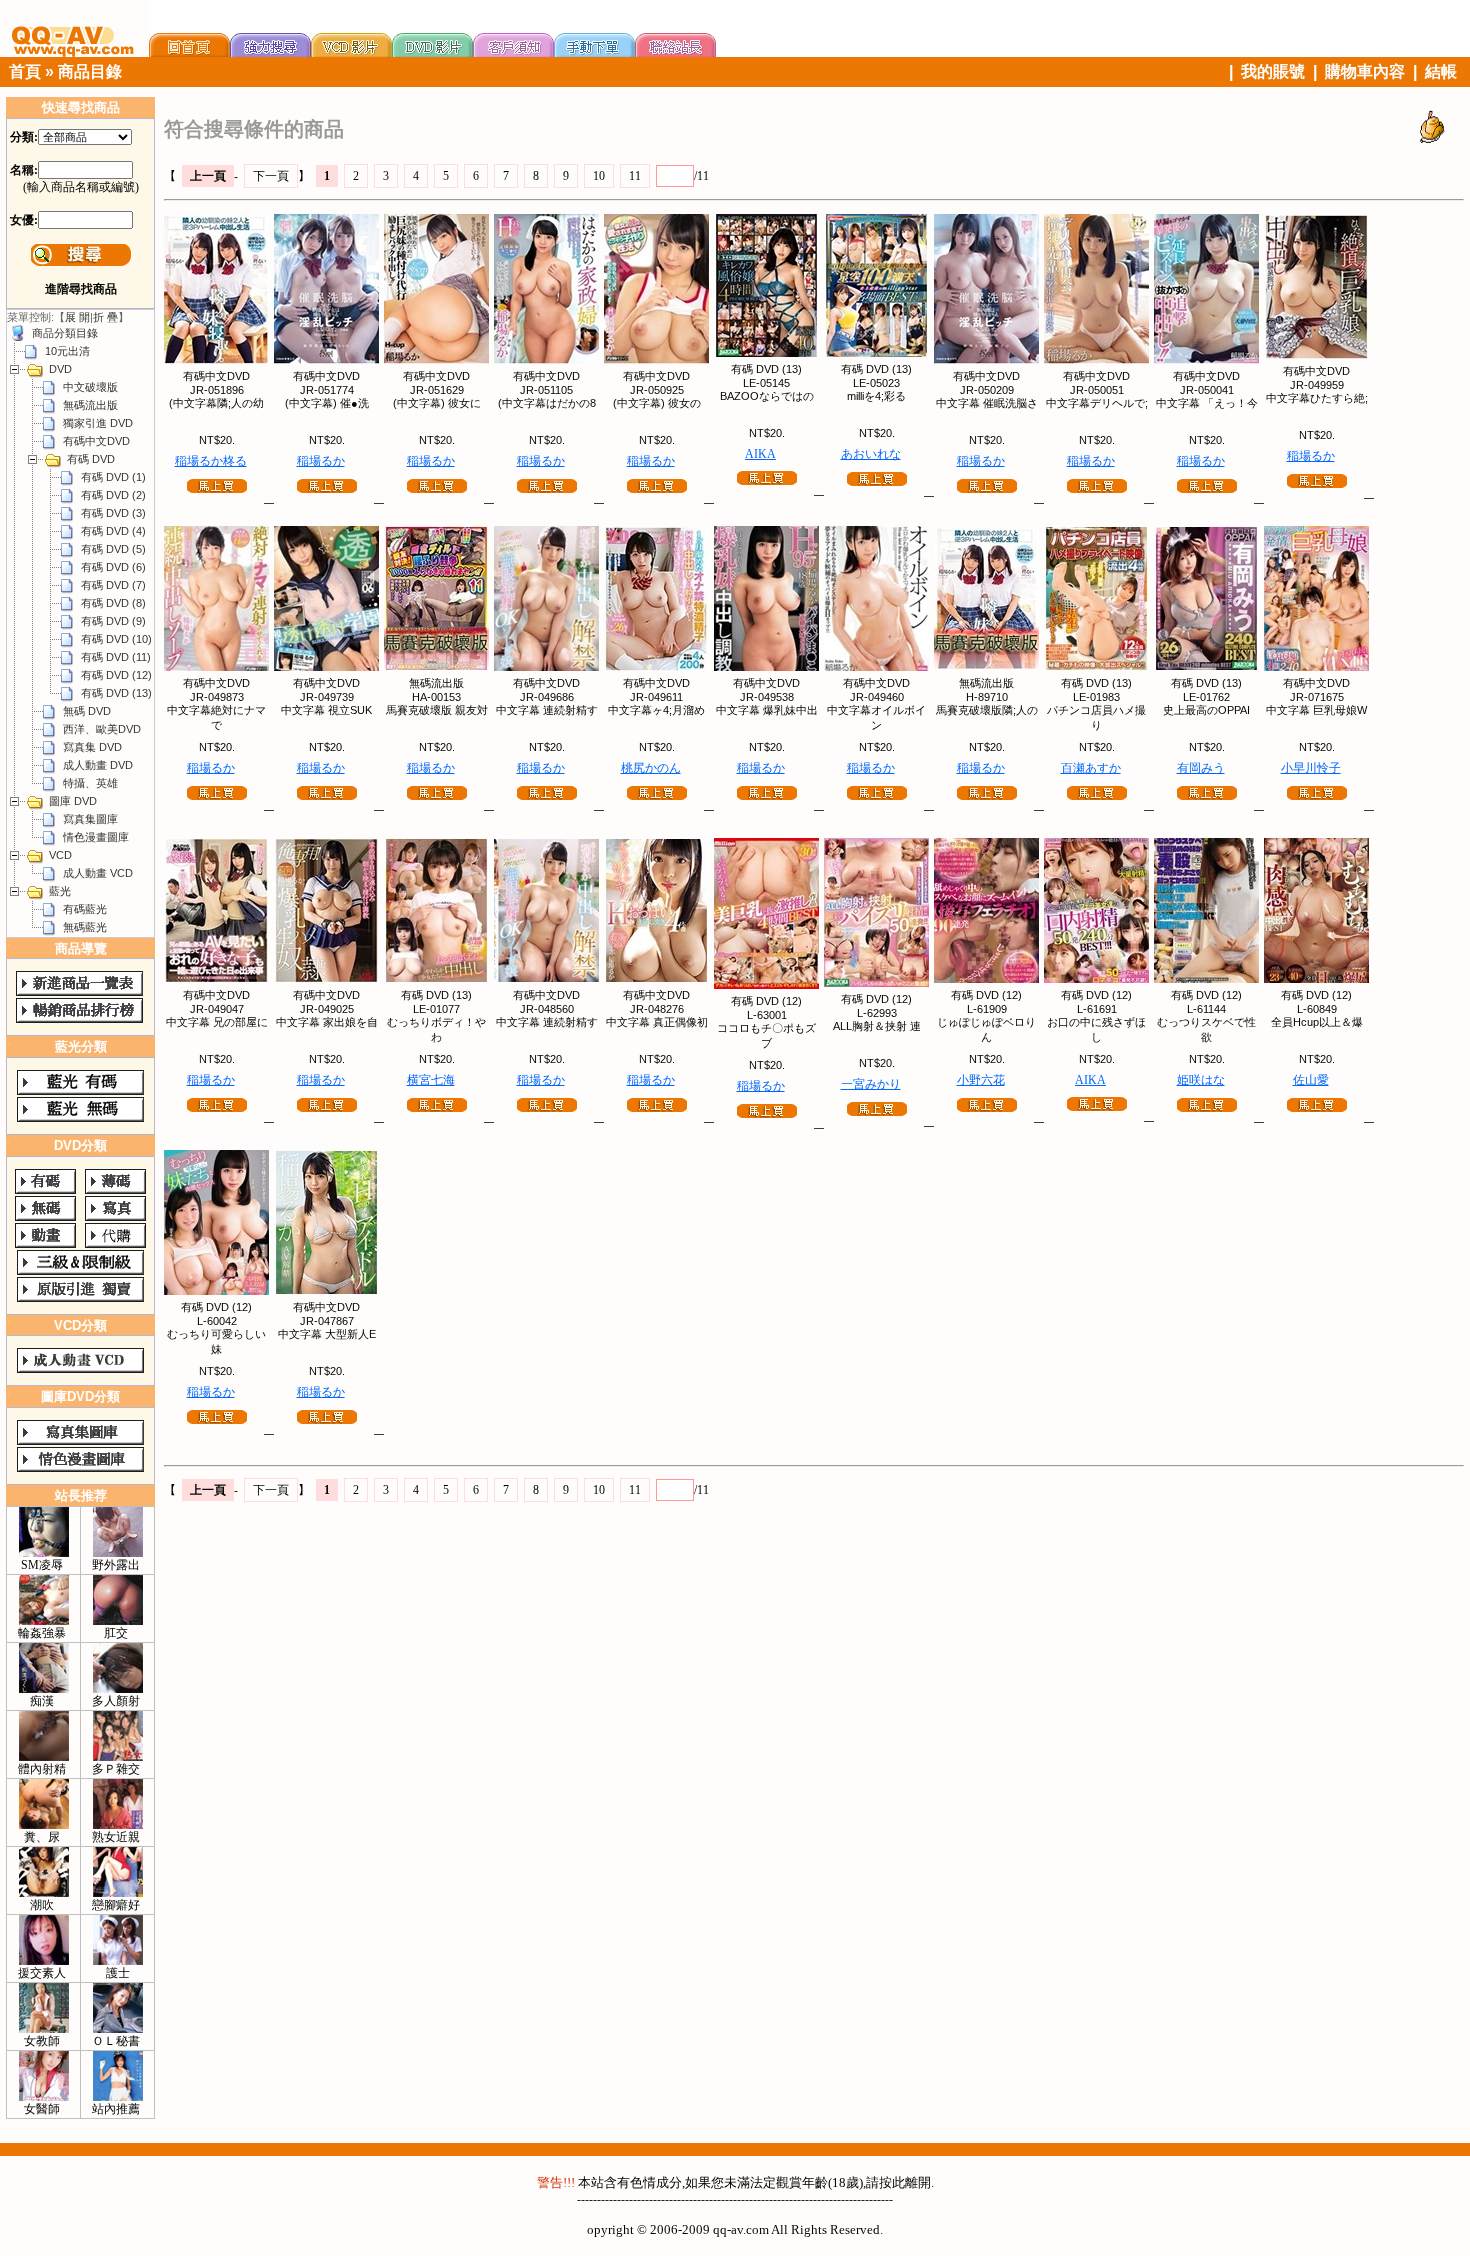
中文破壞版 (90, 387)
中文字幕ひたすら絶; (1317, 398)
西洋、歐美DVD (102, 729)
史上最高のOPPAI (1206, 710)
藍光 (60, 891)
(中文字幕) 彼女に (437, 403)
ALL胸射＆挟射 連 (877, 1026)
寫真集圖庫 (90, 819)
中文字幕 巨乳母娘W (1316, 710)
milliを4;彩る (876, 396)
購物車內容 (1365, 71)
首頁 (25, 71)
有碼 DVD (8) (113, 603)
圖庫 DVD (73, 801)
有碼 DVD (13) (116, 693)
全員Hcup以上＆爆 (1317, 1022)
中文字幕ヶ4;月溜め (656, 710)
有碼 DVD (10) (116, 639)
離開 (918, 2182)
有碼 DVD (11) (116, 657)
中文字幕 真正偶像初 (657, 1022)
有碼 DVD (91, 459)
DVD (60, 369)
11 (635, 176)
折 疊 (105, 317)
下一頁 (271, 176)
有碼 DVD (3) (113, 513)
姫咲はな (1201, 1080)
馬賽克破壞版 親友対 (437, 710)
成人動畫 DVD (98, 765)
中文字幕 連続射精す (547, 710)
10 (599, 176)
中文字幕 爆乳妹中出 (767, 710)
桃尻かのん (651, 768)
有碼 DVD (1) (113, 477)
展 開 (77, 317)
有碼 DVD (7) (113, 585)
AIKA (760, 454)
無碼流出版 (90, 405)
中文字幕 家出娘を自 (327, 1022)
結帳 (1441, 71)
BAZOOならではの (767, 396)
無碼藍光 (85, 927)
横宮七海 (431, 1080)
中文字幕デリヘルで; (1097, 403)
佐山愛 (1311, 1080)
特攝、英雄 (90, 783)
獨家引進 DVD (98, 423)
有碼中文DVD (96, 441)
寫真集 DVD (92, 747)
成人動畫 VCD (98, 873)
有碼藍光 (85, 909)
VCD (60, 855)
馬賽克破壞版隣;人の (987, 710)
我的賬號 (1273, 71)
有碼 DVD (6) (113, 567)
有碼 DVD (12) (116, 675)
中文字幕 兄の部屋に (217, 1022)
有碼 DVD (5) (113, 549)
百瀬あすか (1091, 768)
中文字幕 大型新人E (327, 1334)
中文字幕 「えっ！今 (1207, 403)
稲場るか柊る (211, 461)
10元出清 (67, 351)
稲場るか (321, 461)
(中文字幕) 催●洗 (327, 403)
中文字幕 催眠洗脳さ (987, 403)
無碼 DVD (87, 711)
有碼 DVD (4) (113, 531)
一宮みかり (871, 1084)
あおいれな (871, 454)
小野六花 (981, 1080)
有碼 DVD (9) (113, 621)
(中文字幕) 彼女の (657, 403)
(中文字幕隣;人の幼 (216, 403)
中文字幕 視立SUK (326, 710)
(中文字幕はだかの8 (547, 403)
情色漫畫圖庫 (96, 837)
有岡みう (1201, 768)
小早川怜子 (1311, 768)
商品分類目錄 (65, 333)
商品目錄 (90, 71)
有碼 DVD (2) (113, 495)
